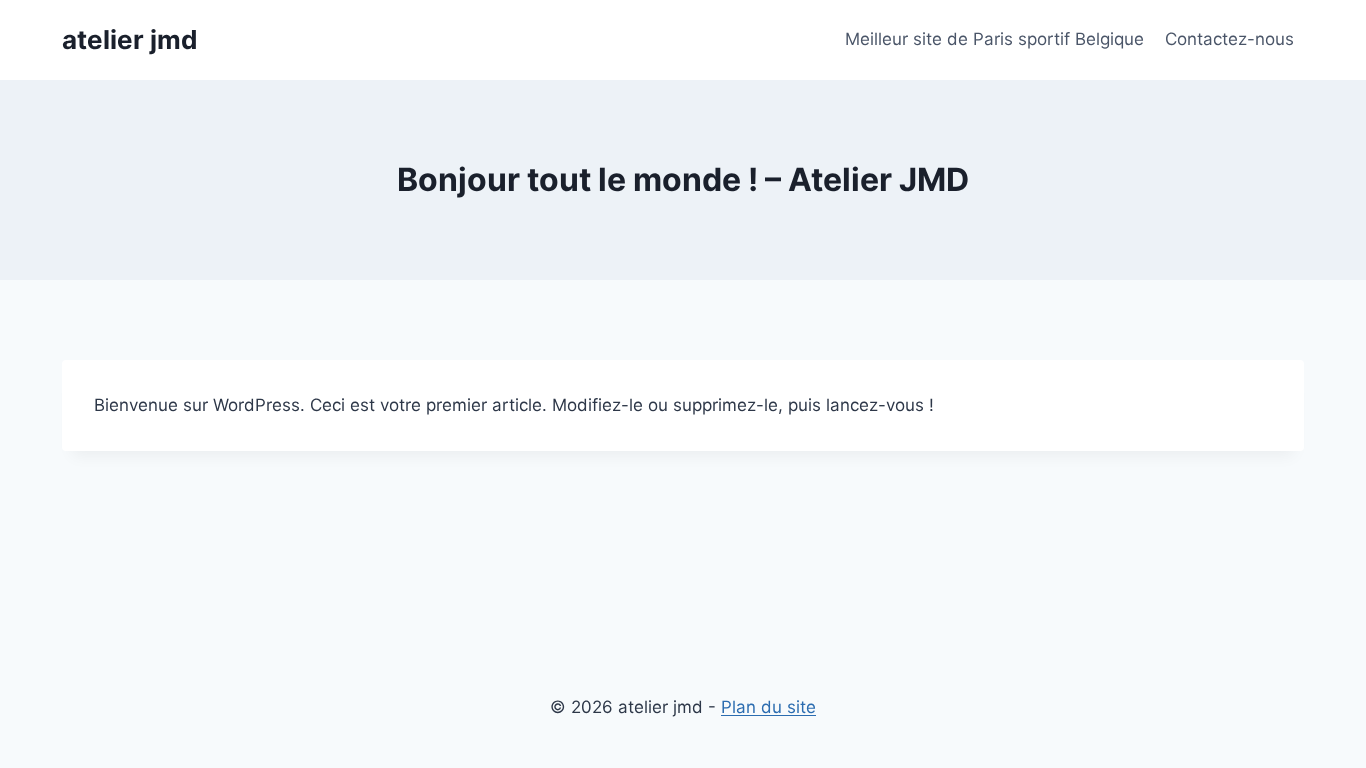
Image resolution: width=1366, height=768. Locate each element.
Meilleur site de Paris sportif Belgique (994, 39)
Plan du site (768, 707)
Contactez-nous (1229, 39)
